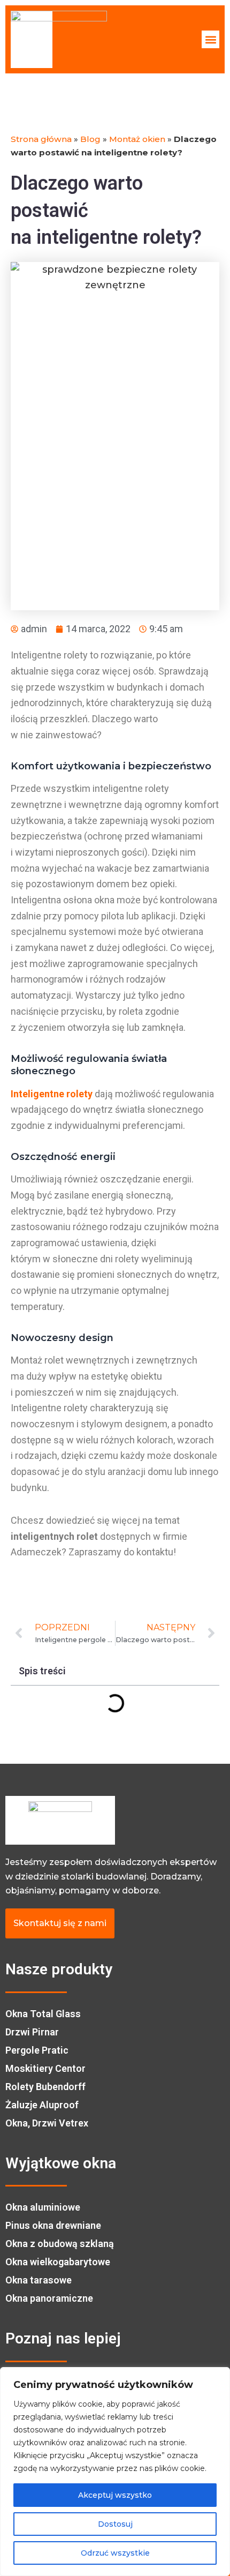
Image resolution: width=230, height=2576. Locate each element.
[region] (115, 2472)
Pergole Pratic (37, 2050)
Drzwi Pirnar (32, 2032)
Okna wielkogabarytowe (58, 2262)
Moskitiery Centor (45, 2068)
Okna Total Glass (43, 2014)
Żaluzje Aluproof (42, 2105)
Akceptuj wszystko (115, 2495)
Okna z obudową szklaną (60, 2244)
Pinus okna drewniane (53, 2225)
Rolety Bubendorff (45, 2087)
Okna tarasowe (39, 2280)
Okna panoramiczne (49, 2298)
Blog (90, 139)
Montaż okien (137, 139)
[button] (210, 39)
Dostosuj (115, 2524)
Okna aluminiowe (43, 2207)
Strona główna (41, 139)
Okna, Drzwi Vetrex (47, 2123)
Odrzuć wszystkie (115, 2553)
